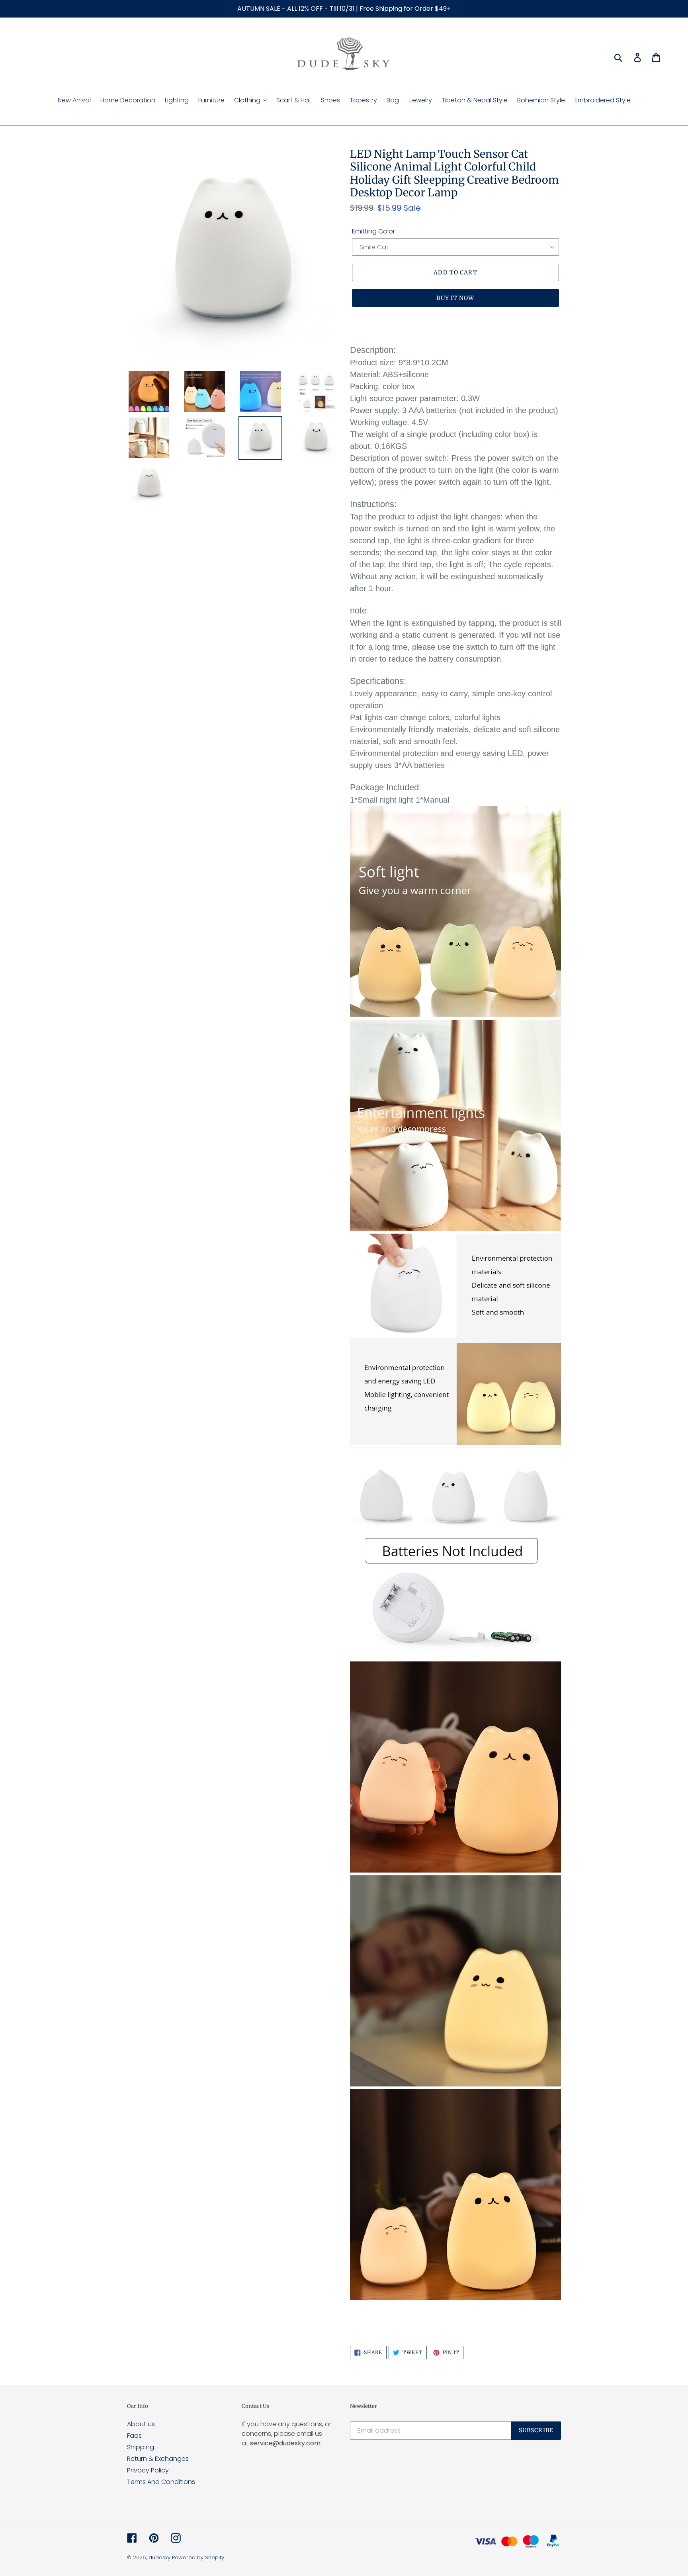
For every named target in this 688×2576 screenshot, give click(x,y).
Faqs (134, 2436)
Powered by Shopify (198, 2557)
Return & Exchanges (158, 2459)
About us (141, 2424)
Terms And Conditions (161, 2482)
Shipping (141, 2447)
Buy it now (455, 298)
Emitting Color (373, 231)
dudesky (159, 2557)
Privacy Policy (148, 2470)
